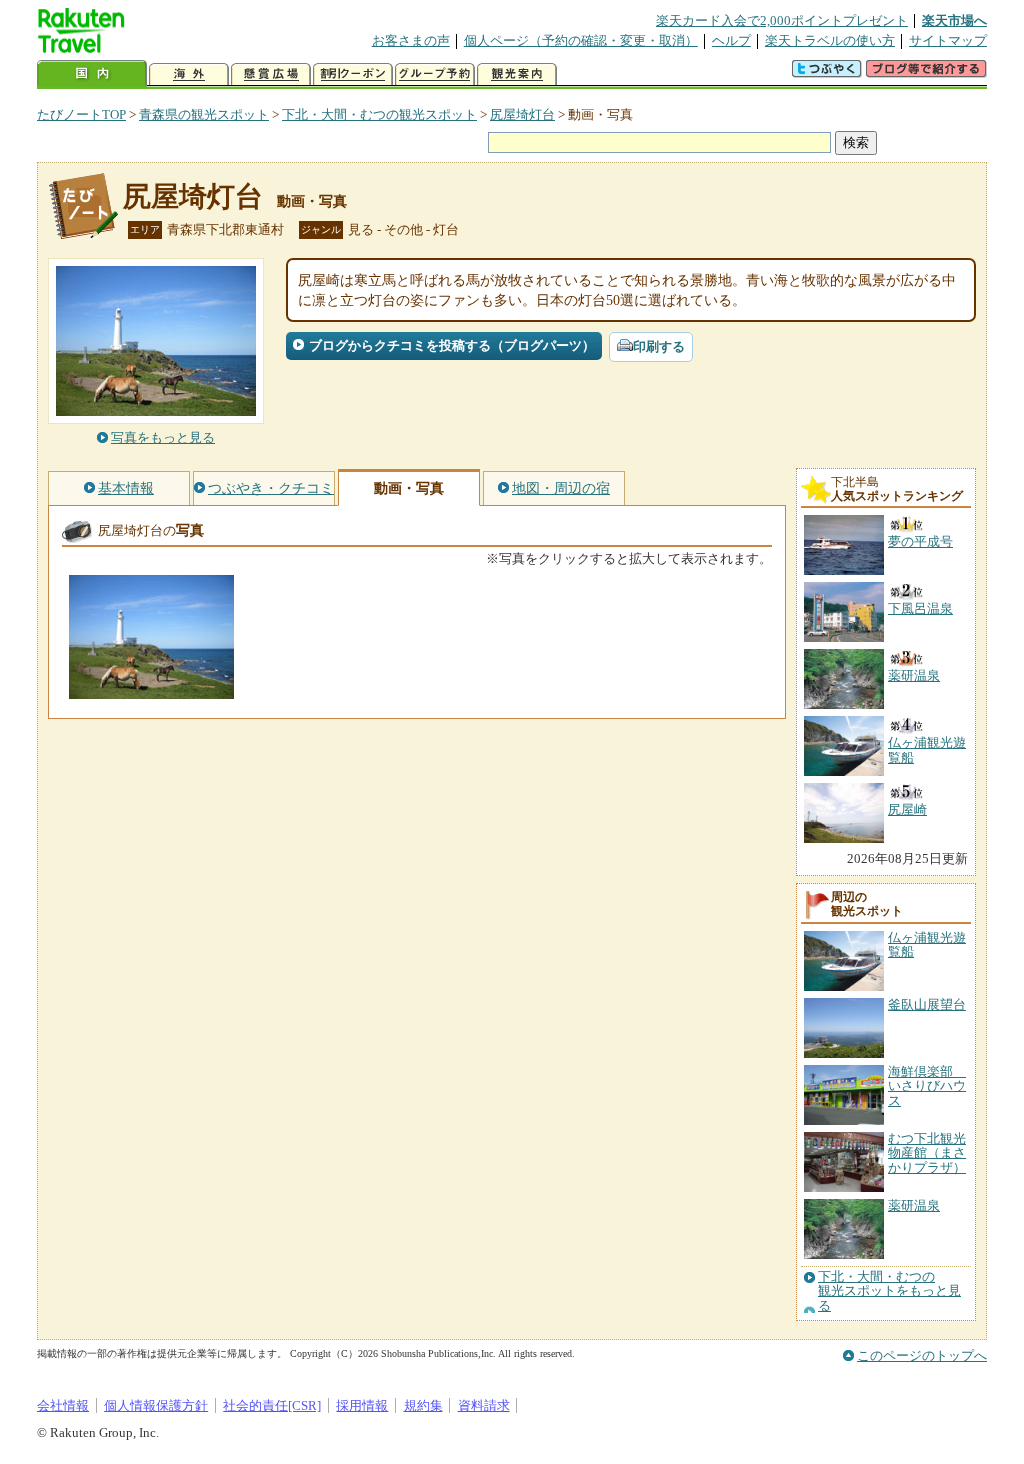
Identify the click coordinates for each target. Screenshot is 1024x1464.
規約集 (423, 1405)
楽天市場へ (954, 20)
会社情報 (63, 1405)
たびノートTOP (81, 114)
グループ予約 (435, 74)
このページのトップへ (922, 1355)
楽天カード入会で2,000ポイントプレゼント (782, 20)
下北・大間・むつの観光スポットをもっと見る (889, 1291)
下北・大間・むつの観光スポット (379, 114)
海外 (189, 74)
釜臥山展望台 (927, 1004)
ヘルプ (731, 40)
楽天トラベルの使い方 (830, 40)
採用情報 (362, 1405)
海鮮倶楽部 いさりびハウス (927, 1086)
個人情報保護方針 (156, 1405)
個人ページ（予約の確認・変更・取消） (581, 40)
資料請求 (484, 1405)
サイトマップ (948, 40)
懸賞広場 (271, 74)
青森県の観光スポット (204, 114)
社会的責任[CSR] (272, 1405)
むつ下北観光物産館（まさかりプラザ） (927, 1153)
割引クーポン (353, 74)
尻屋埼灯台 (522, 114)
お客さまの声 (411, 40)
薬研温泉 (914, 1205)
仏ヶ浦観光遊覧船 (927, 944)
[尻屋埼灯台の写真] (151, 689)
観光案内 (517, 74)
